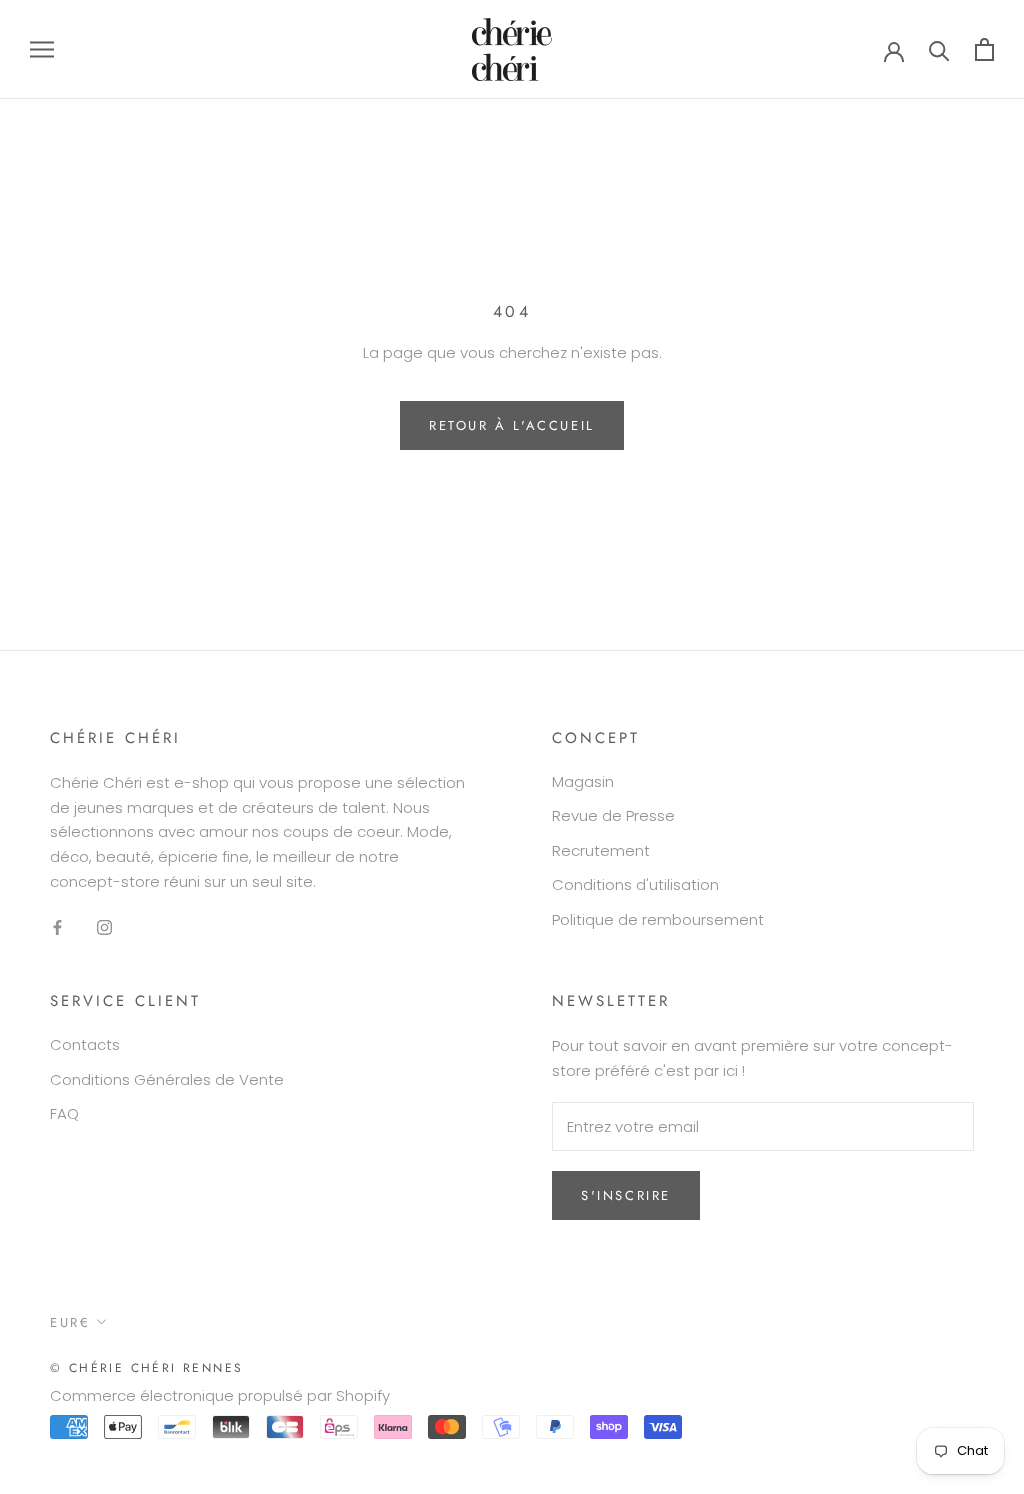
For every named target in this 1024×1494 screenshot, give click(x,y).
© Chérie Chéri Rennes (146, 1368)
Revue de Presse (613, 815)
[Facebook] (57, 927)
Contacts (85, 1044)
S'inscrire (626, 1195)
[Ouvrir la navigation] (42, 49)
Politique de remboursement (658, 919)
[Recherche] (939, 49)
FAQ (64, 1113)
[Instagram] (104, 927)
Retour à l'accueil (512, 425)
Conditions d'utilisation (635, 884)
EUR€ (70, 1322)
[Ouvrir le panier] (984, 49)
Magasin (583, 781)
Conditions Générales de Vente (167, 1079)
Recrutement (601, 850)
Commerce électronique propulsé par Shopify (220, 1395)
